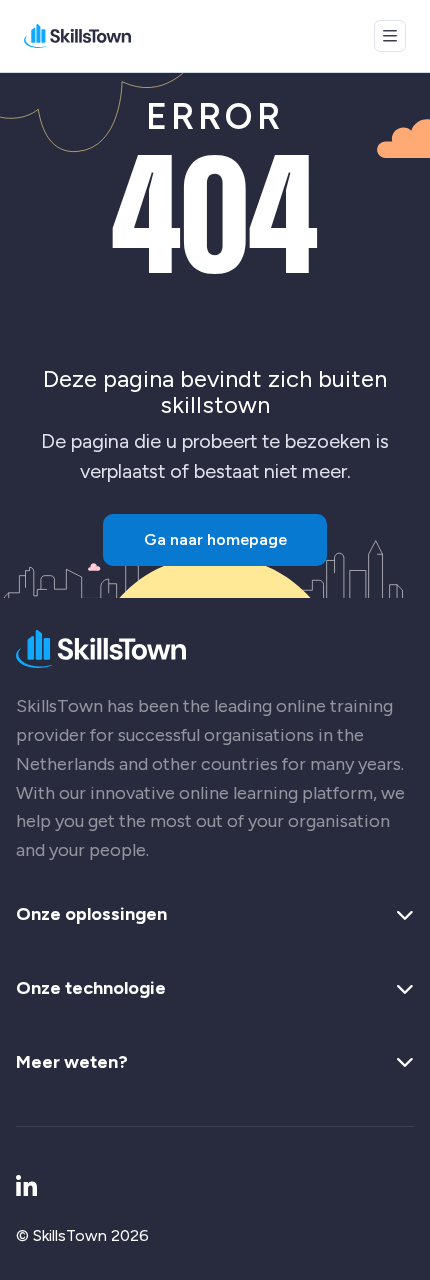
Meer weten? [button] (72, 1063)
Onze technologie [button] (91, 989)
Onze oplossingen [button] (91, 915)
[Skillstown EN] (77, 36)
